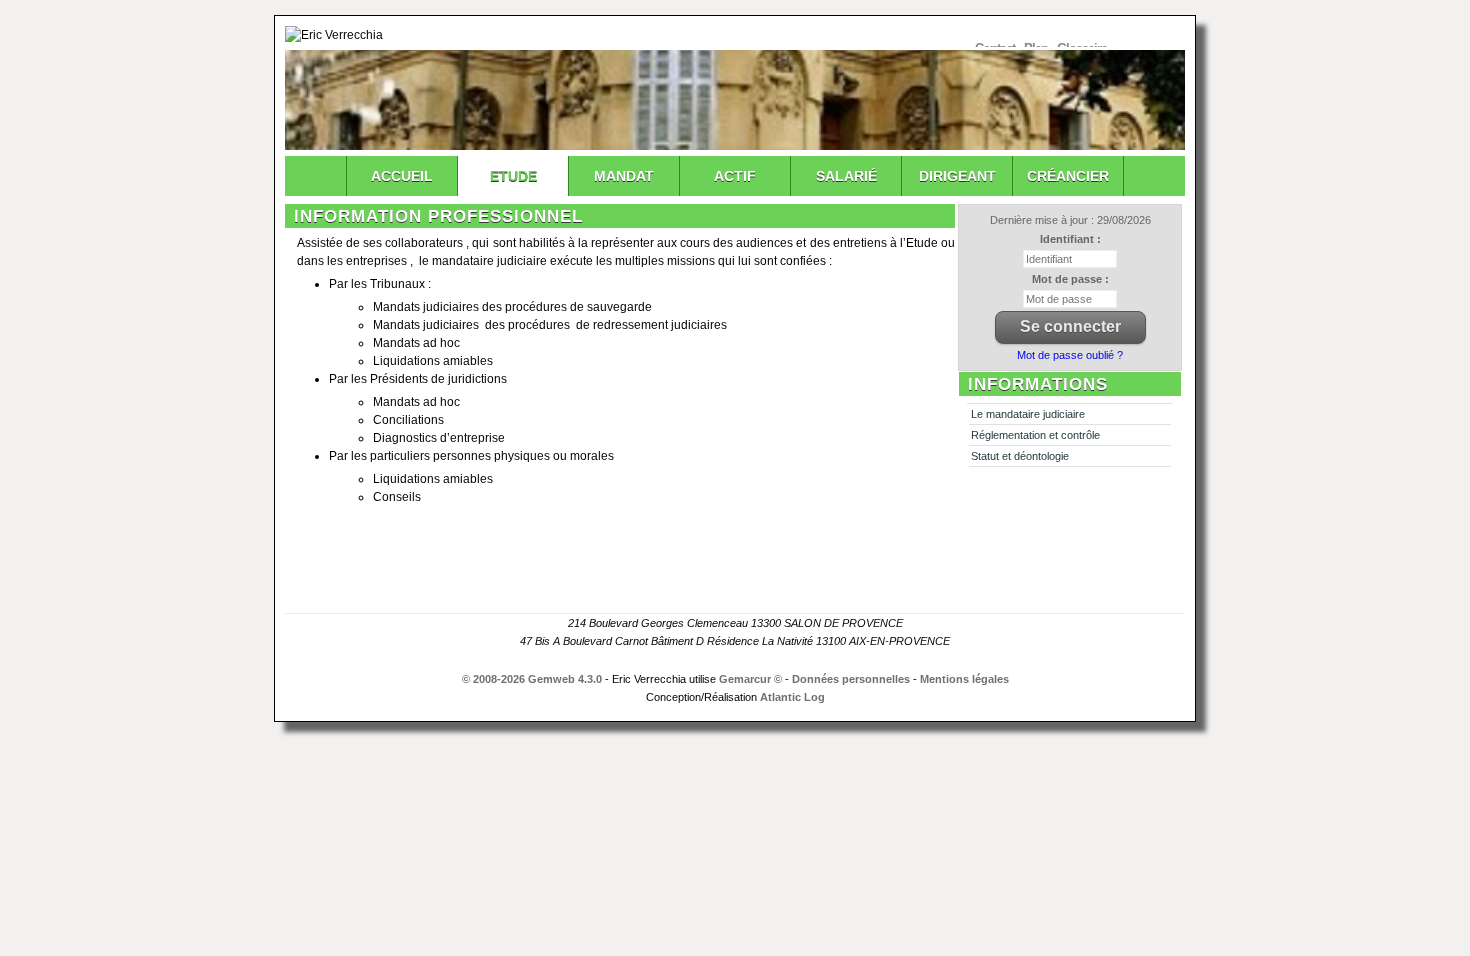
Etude (513, 176)
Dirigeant (957, 176)
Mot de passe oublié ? (1070, 355)
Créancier (1068, 176)
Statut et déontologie (1020, 456)
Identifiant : (1070, 239)
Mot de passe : (1070, 279)
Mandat (624, 176)
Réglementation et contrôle (1035, 435)
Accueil (402, 176)
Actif (735, 176)
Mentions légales (964, 679)
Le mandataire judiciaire (1028, 414)
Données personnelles (851, 679)
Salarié (846, 176)
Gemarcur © (750, 679)
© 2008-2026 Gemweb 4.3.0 (532, 679)
